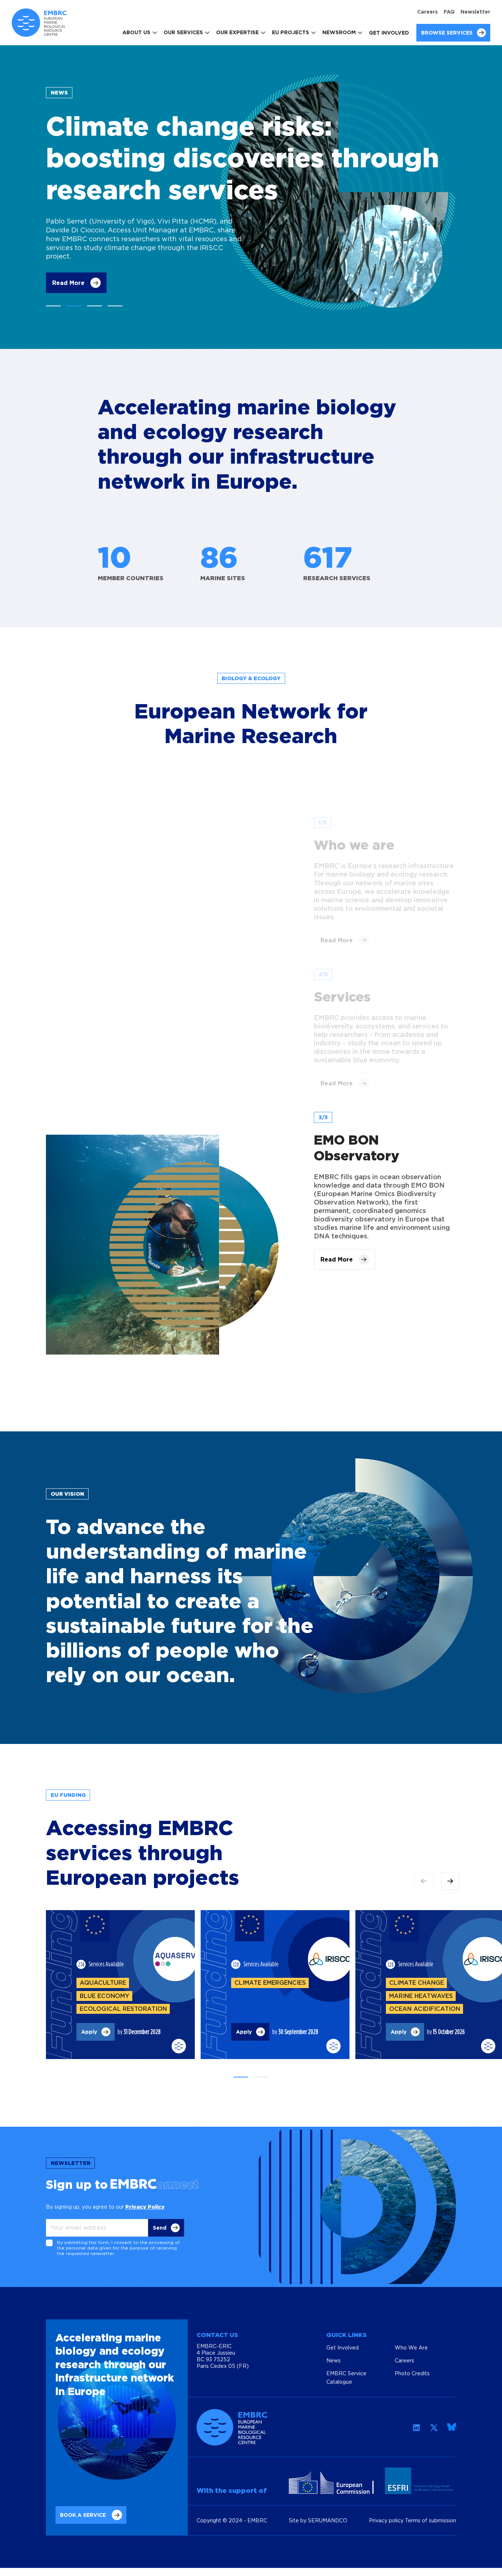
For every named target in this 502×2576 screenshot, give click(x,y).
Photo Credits (412, 2373)
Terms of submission (431, 2520)
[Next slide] (450, 1881)
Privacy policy (387, 2520)
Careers (427, 12)
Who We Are (411, 2347)
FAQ (449, 12)
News (334, 2360)
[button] (53, 306)
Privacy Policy (145, 2207)
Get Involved (389, 33)
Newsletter (475, 12)
